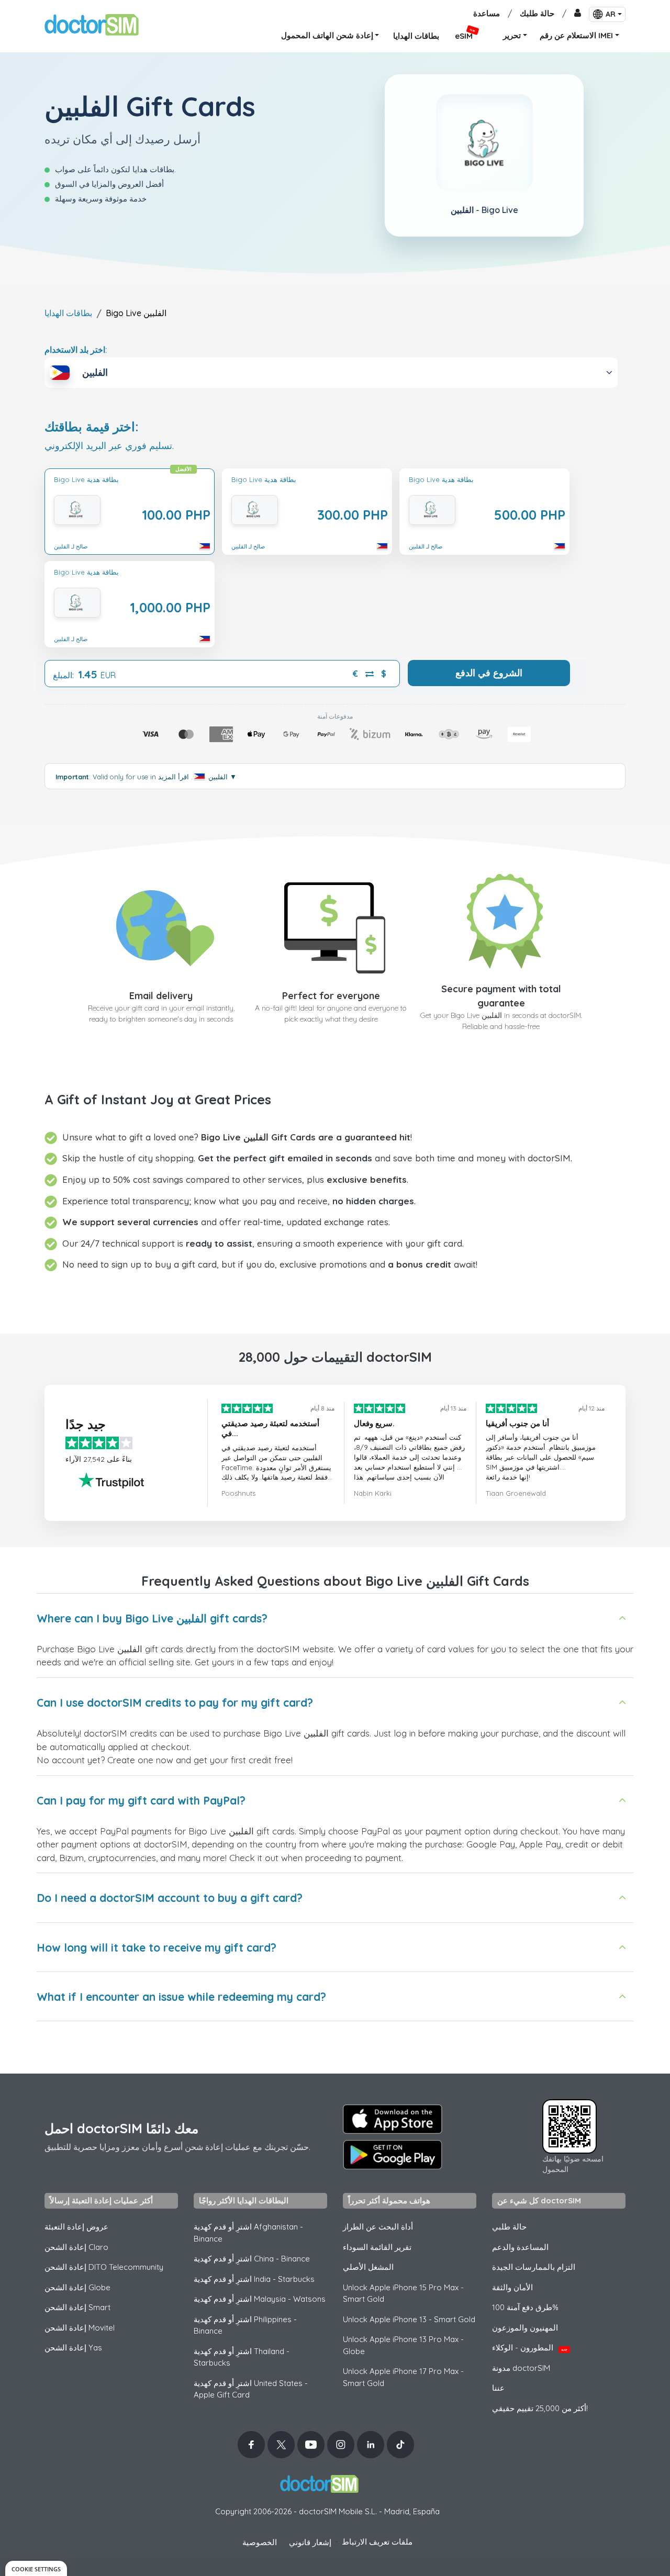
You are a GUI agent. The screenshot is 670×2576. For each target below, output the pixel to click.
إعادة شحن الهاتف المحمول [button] (327, 35)
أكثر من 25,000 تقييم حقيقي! (540, 2408)
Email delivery (161, 996)
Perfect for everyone (331, 996)
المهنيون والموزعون (525, 2328)
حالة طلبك (537, 13)
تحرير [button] (512, 35)
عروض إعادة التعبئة (76, 2227)
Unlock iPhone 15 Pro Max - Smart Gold (403, 2293)
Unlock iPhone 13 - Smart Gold (409, 2319)
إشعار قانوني (310, 2542)
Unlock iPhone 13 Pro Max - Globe (403, 2345)
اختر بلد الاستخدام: (76, 350)
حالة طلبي (509, 2227)
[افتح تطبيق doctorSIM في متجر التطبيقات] (393, 2119)
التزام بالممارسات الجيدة (534, 2267)
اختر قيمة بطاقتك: (92, 427)
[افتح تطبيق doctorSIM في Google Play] (393, 2155)
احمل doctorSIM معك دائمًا (121, 2128)
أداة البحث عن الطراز (378, 2227)
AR (611, 14)
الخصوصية (260, 2542)
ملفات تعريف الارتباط (377, 2542)
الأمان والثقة (512, 2287)
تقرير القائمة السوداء (377, 2247)
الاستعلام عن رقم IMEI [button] (576, 35)
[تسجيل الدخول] (578, 14)
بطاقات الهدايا (68, 313)
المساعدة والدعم (520, 2247)
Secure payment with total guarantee (501, 996)
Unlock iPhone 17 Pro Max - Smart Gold (403, 2377)
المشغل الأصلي (368, 2267)
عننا (498, 2388)
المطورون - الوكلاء (530, 2348)
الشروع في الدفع (489, 673)
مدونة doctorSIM (521, 2368)
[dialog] (36, 2568)
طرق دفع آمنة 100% (525, 2307)
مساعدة (487, 13)
